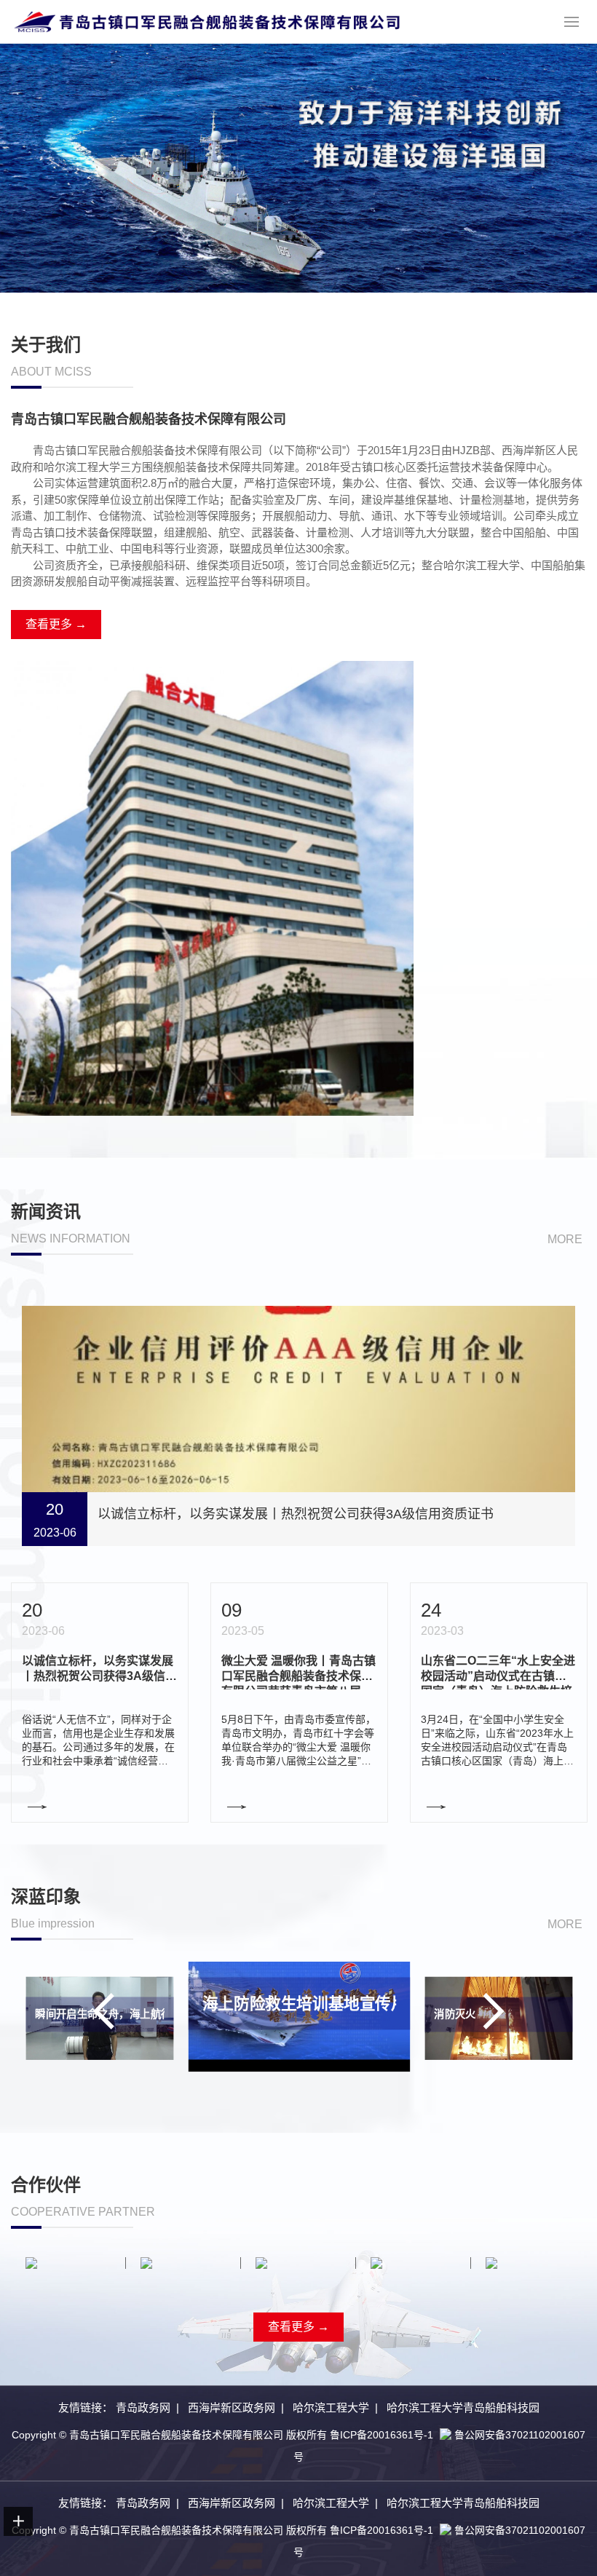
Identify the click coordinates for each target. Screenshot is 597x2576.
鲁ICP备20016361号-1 (381, 2435)
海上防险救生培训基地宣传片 (305, 2004)
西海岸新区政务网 (232, 2407)
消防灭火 (455, 2015)
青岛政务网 (143, 2407)
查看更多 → (56, 624)
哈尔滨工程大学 (331, 2407)
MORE (565, 1239)
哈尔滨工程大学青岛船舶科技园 (463, 2407)
